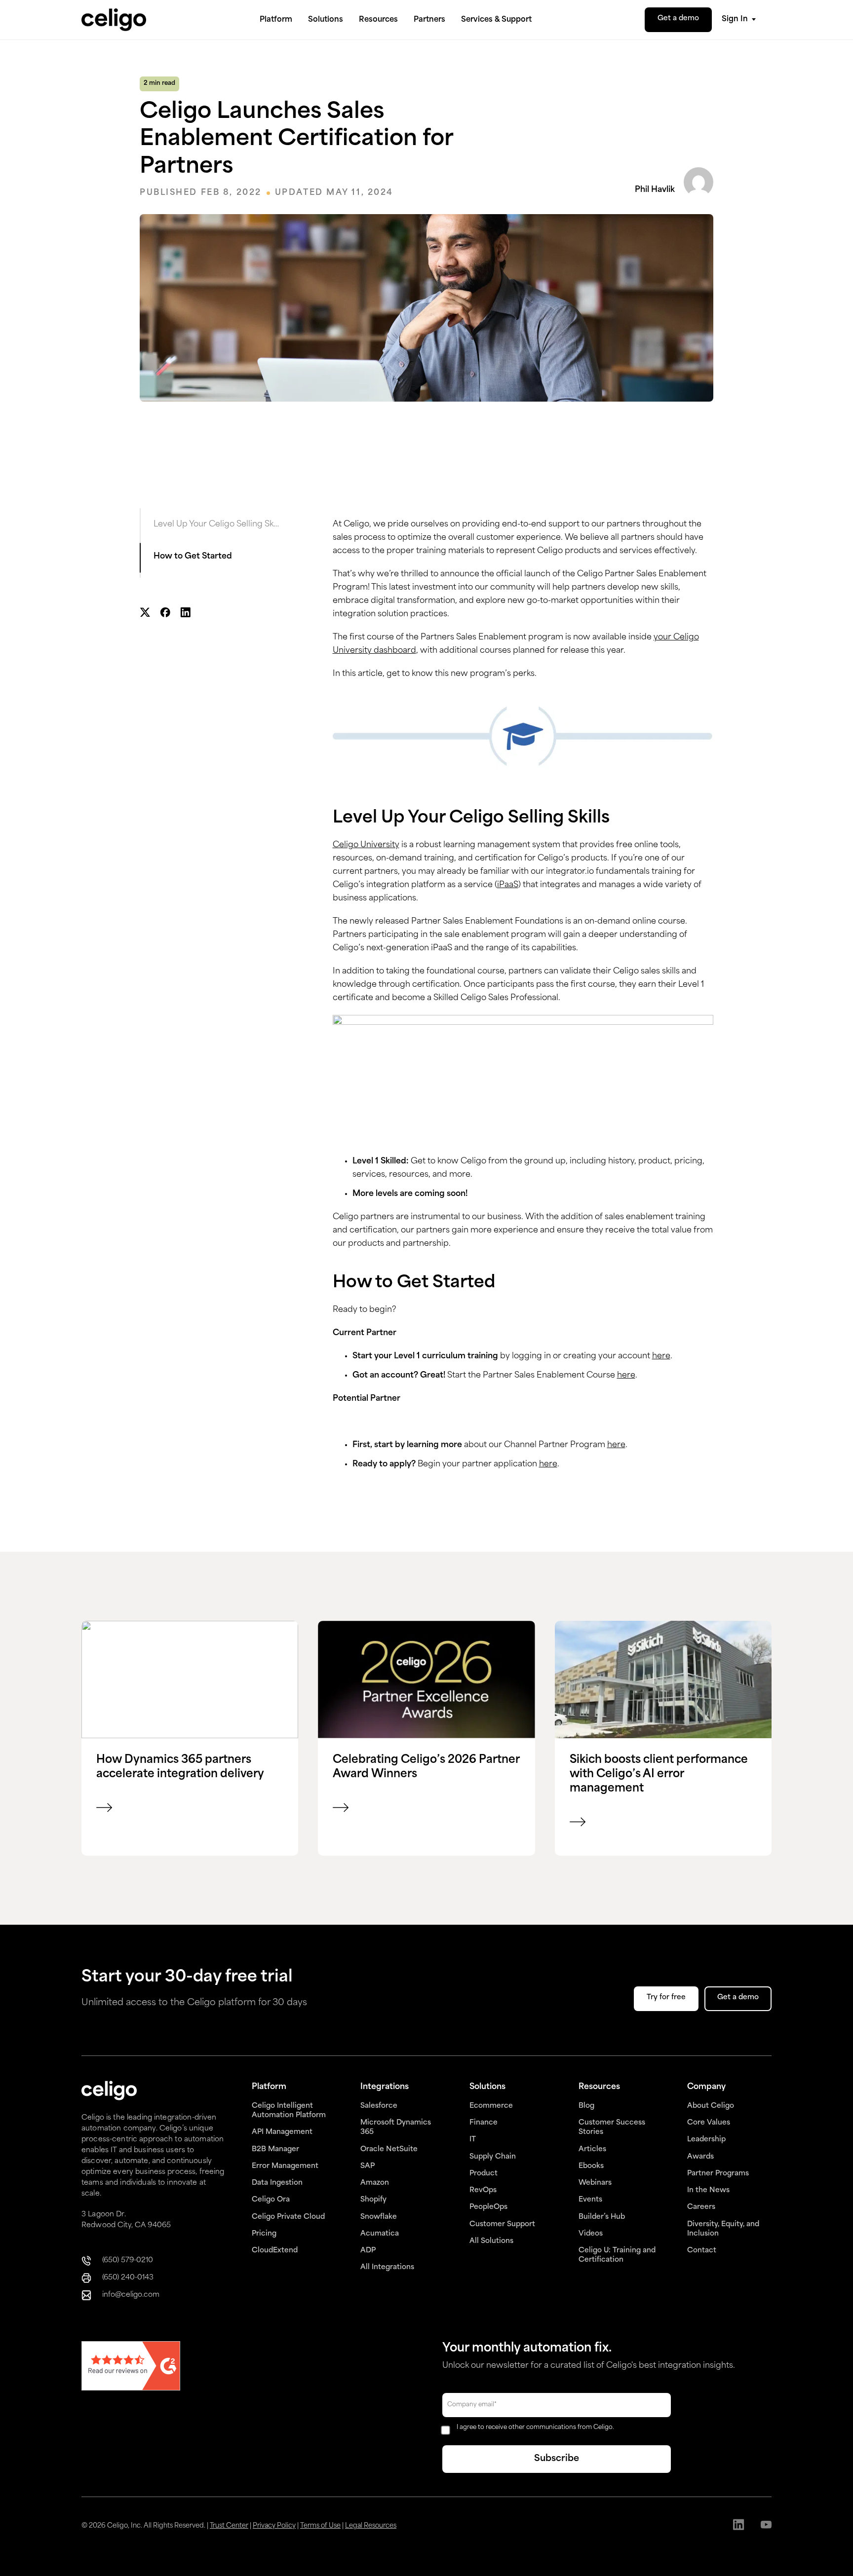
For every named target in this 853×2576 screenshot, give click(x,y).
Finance (484, 2123)
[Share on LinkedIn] (185, 614)
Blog (586, 2106)
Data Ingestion (277, 2183)
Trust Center (229, 2526)
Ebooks (591, 2166)
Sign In (735, 19)
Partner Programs (718, 2174)
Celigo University (366, 845)
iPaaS (508, 885)
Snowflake (379, 2217)
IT (473, 2140)
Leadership (706, 2140)
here (661, 1356)
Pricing (264, 2234)
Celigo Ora (271, 2200)
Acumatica (380, 2234)
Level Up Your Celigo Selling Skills (217, 524)
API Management (282, 2132)
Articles (592, 2149)
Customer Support (502, 2224)
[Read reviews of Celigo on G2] (131, 2367)
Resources (378, 20)
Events (590, 2200)
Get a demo (678, 19)
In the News (708, 2190)
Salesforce (379, 2106)
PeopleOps (488, 2207)
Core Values (709, 2123)
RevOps (483, 2190)
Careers (701, 2207)
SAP (368, 2166)
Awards (700, 2157)
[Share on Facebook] (165, 614)
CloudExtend (275, 2251)
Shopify (373, 2200)
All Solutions (491, 2241)
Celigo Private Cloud (288, 2217)
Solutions (326, 20)
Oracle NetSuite (389, 2149)
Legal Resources (371, 2526)
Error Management (285, 2166)
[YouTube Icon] (766, 2526)
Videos (591, 2234)
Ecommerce (491, 2106)
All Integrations (387, 2267)
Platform (276, 20)
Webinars (595, 2183)
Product (484, 2174)
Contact (702, 2251)
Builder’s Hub (602, 2217)
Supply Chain (493, 2157)
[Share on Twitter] (145, 614)
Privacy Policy (274, 2526)
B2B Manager (275, 2149)
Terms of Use (320, 2526)
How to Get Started (193, 557)
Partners (429, 20)
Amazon (375, 2183)
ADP (368, 2251)
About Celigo (711, 2106)
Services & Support (496, 20)
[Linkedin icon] (739, 2526)
